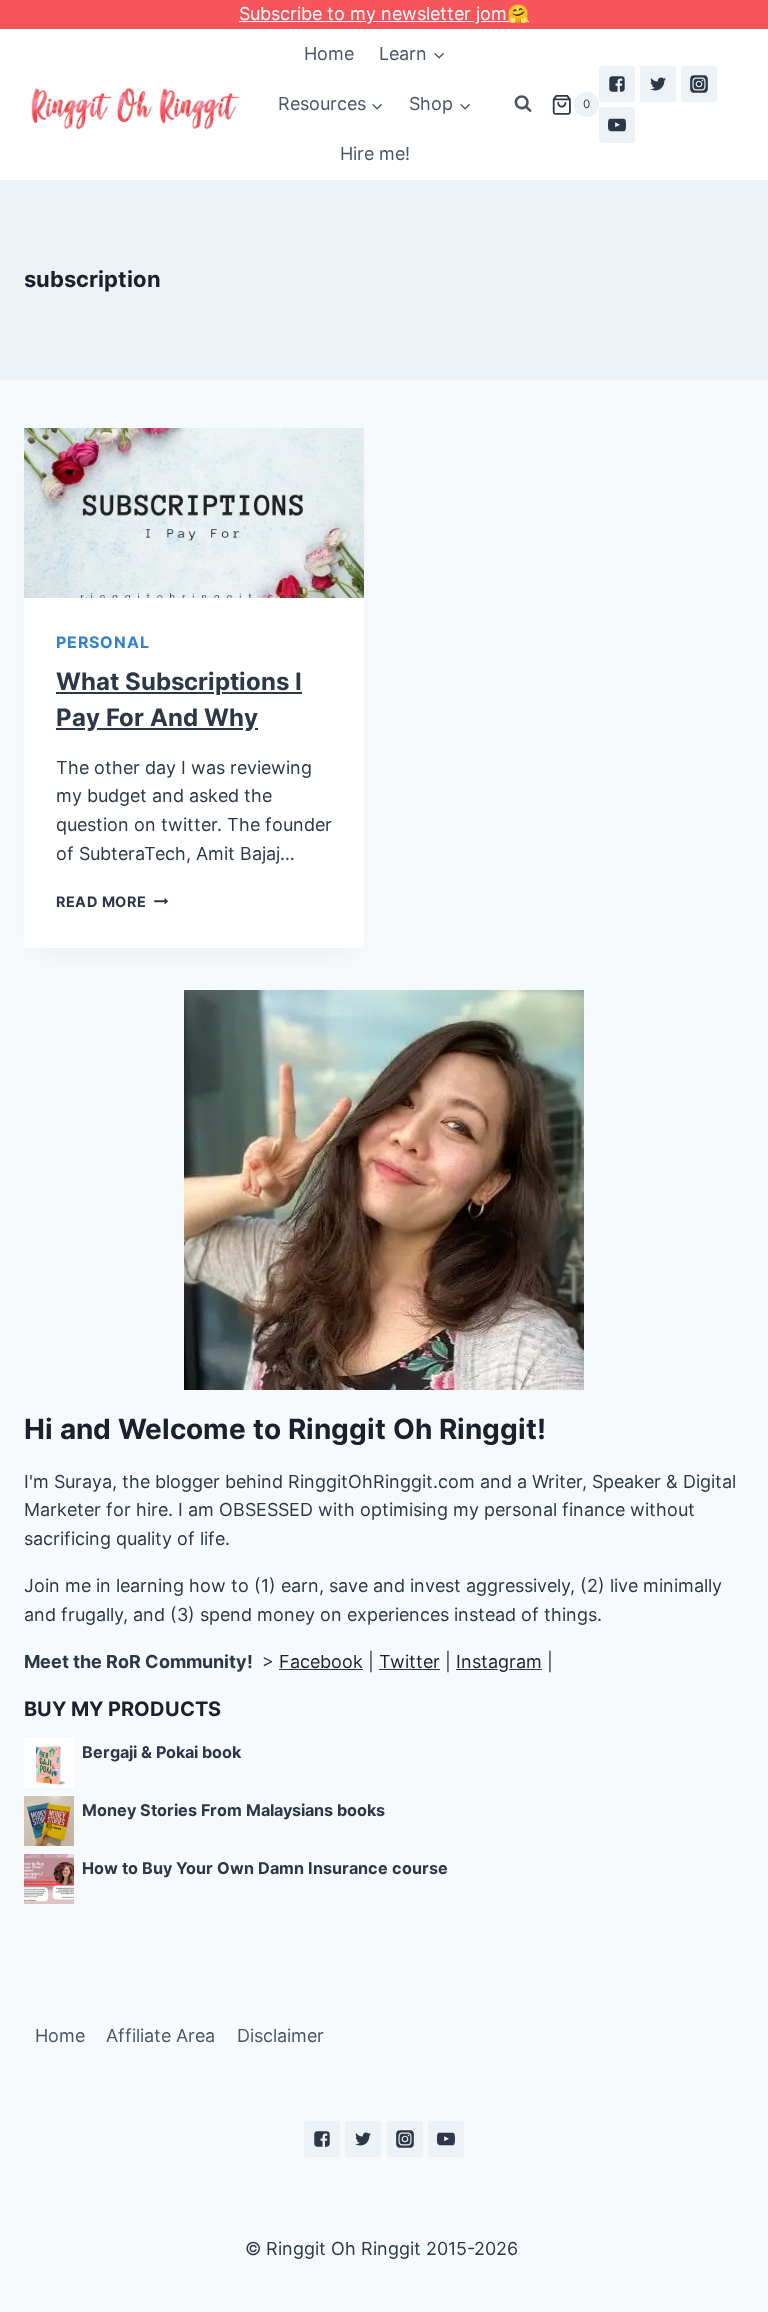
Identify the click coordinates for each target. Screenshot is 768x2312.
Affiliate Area (160, 2035)
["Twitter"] (658, 84)
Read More (101, 901)
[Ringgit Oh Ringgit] (134, 109)
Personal (102, 642)
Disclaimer (280, 2035)
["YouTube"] (617, 125)
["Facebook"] (617, 84)
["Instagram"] (699, 84)
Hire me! (375, 153)
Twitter (409, 1661)
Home (329, 53)
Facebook (321, 1661)
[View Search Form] (523, 104)
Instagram (499, 1661)
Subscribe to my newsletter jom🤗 (384, 13)
